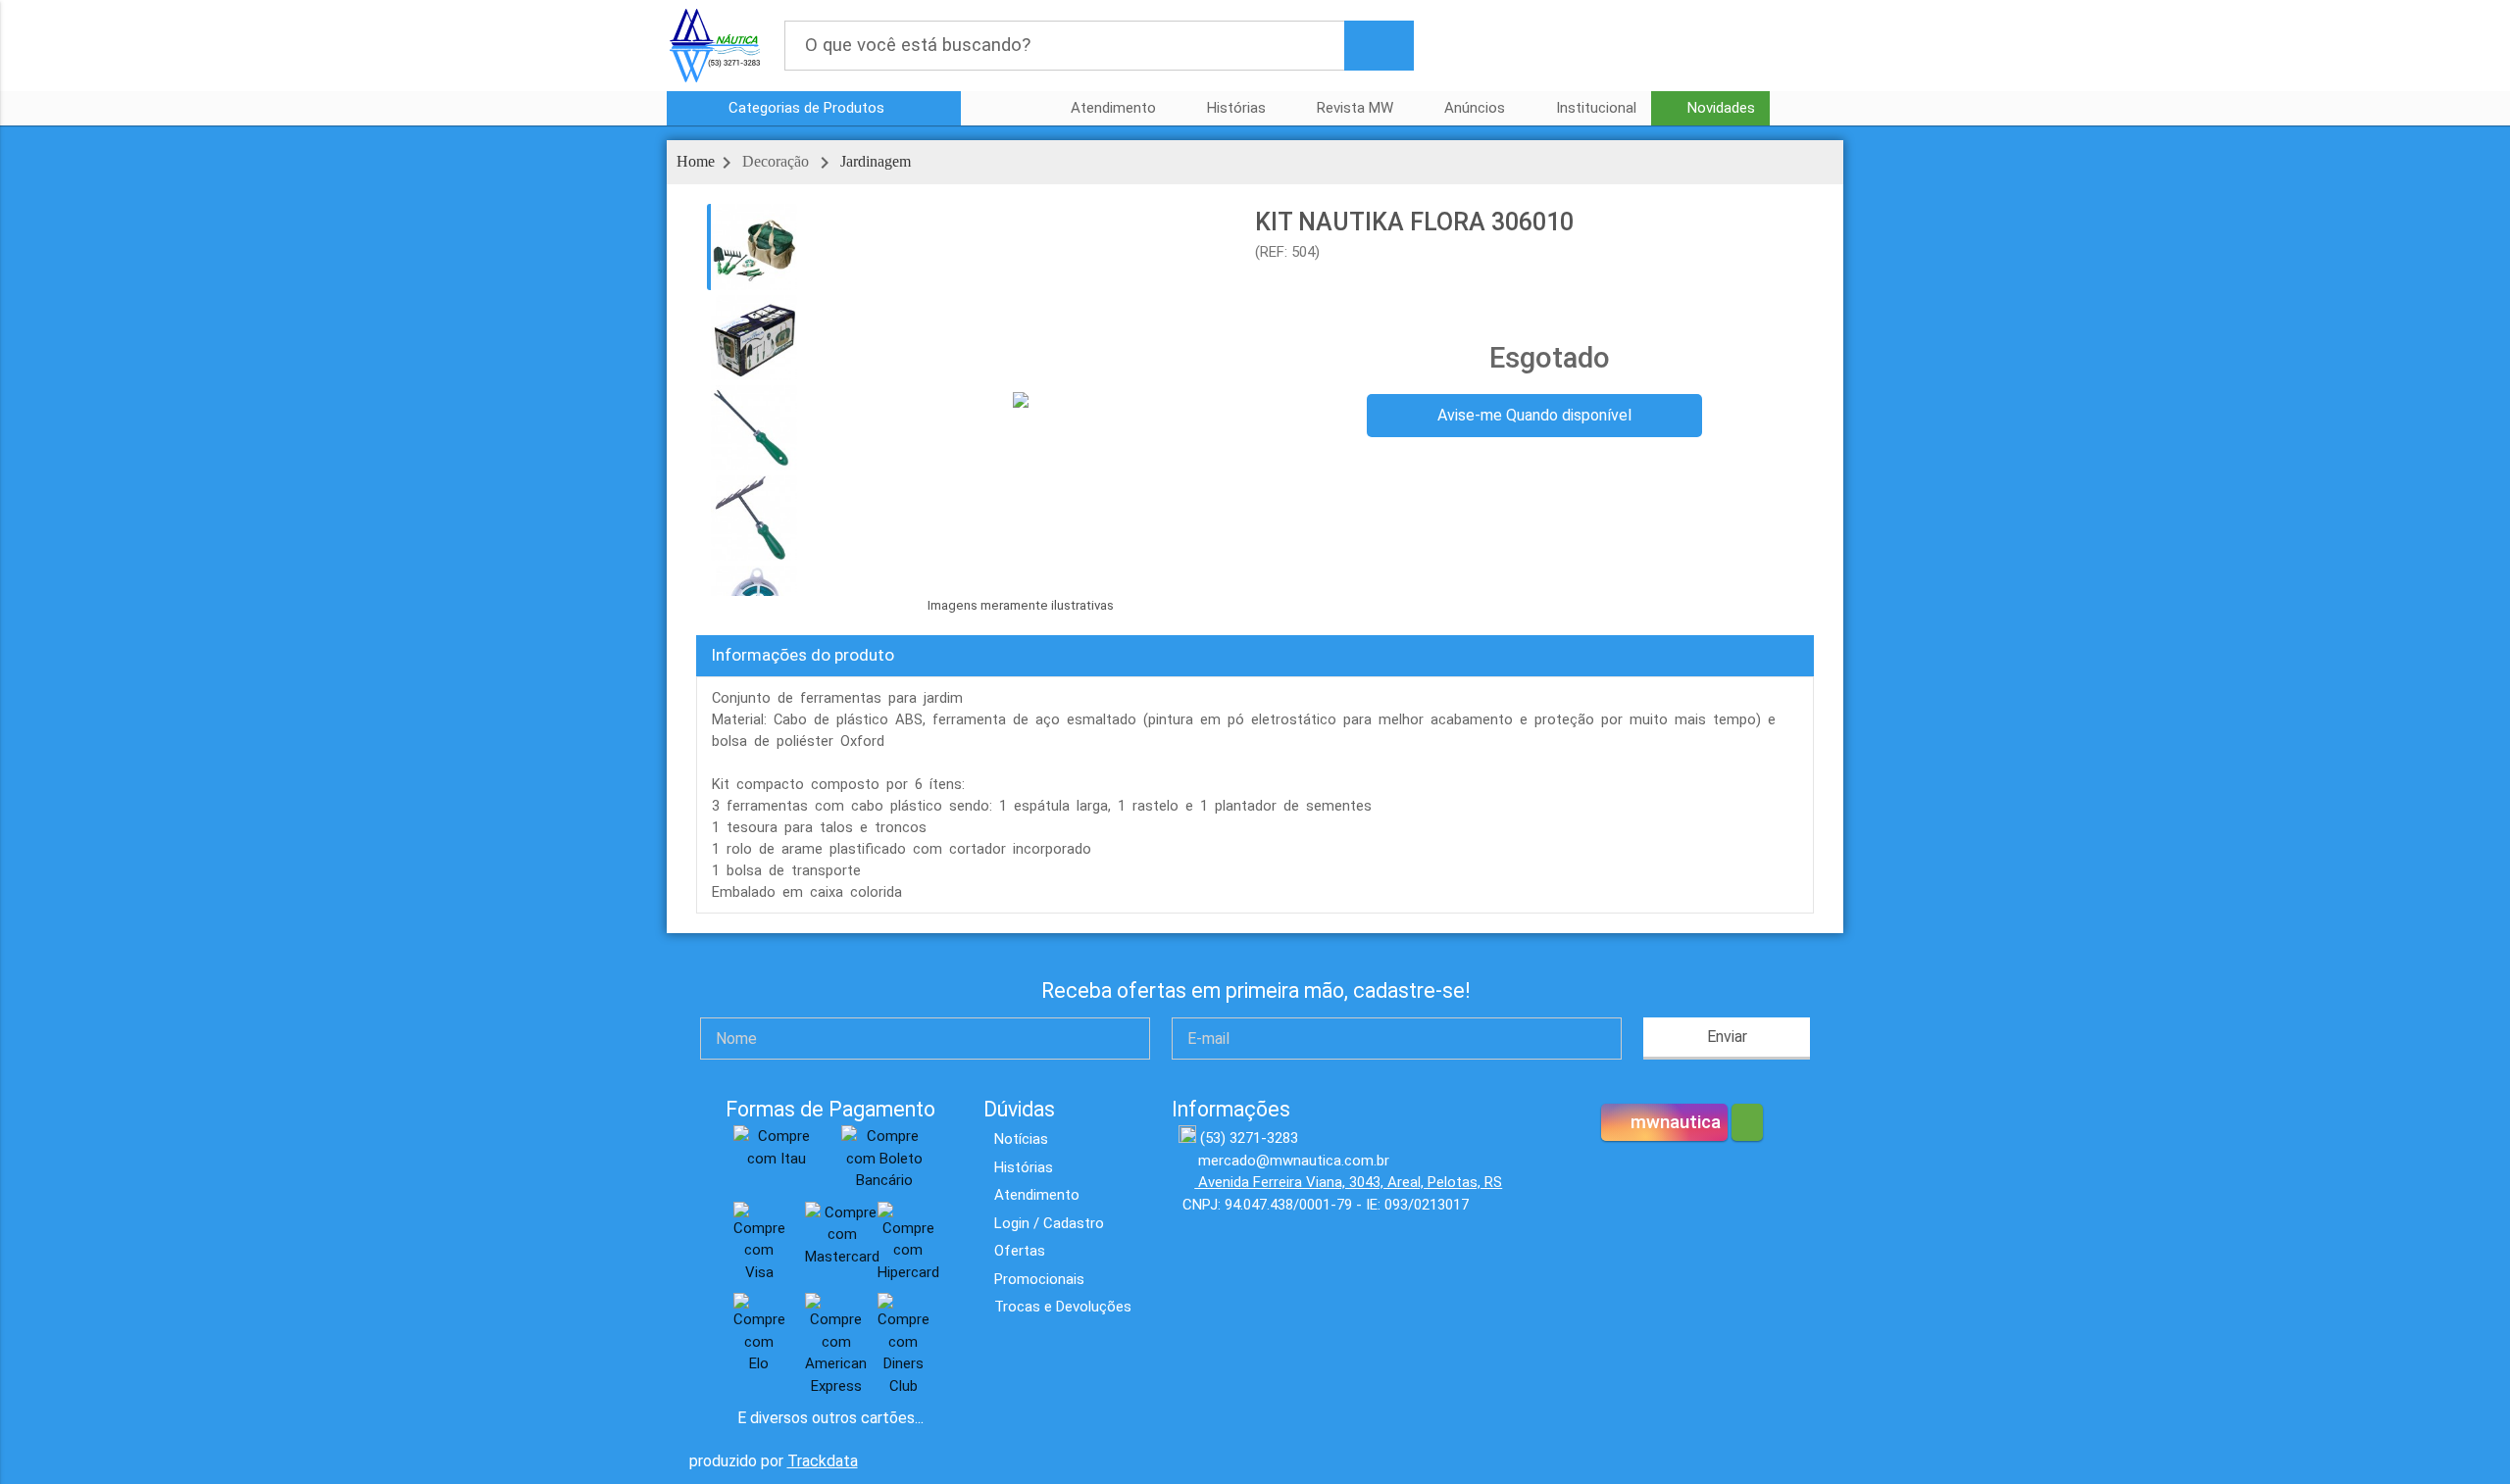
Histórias (1236, 108)
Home (696, 161)
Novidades (1721, 108)
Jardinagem (876, 161)
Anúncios (1475, 108)
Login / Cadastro (1049, 1223)
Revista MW (1355, 108)
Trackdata (823, 1461)
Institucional (1596, 108)
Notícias (1021, 1139)
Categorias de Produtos (808, 108)
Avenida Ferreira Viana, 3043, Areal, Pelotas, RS (1348, 1182)
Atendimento (1113, 108)
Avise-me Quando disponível (1534, 415)
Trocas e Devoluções (1063, 1307)
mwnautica (1673, 1122)
